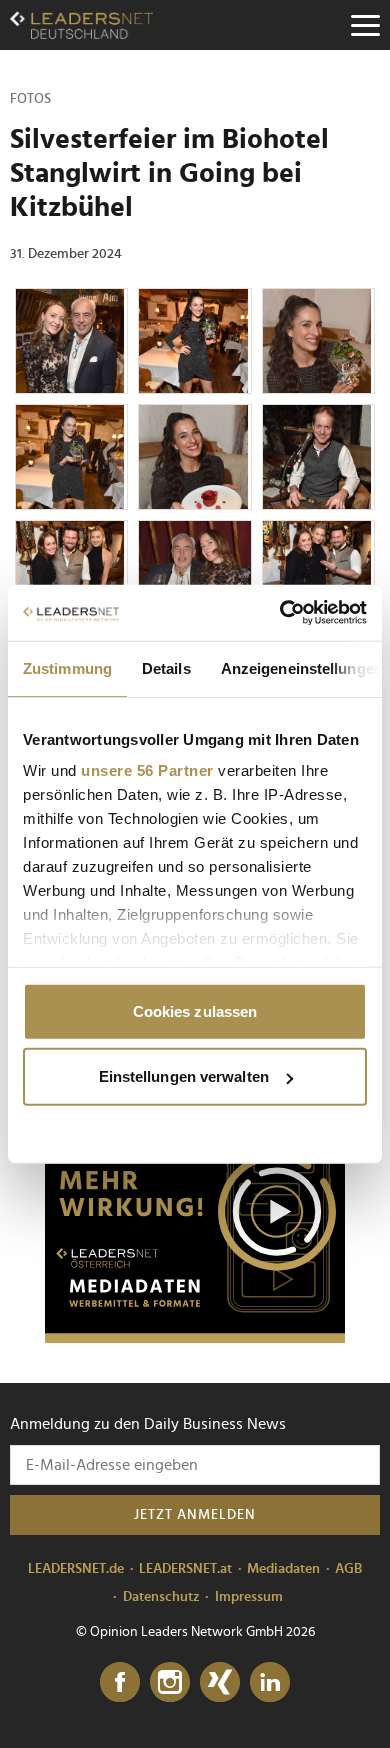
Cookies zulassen (195, 1010)
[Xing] (220, 1683)
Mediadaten (283, 1569)
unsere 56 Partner (147, 770)
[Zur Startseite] (81, 25)
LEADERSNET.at (185, 1569)
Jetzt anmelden (195, 1515)
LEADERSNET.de (76, 1569)
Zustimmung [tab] (67, 667)
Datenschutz (161, 1597)
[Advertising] (195, 1218)
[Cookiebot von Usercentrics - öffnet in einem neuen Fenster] (280, 613)
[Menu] (365, 25)
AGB (348, 1569)
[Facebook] (120, 1683)
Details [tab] (166, 667)
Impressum (249, 1597)
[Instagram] (170, 1683)
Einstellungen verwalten (184, 1076)
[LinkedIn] (270, 1683)
